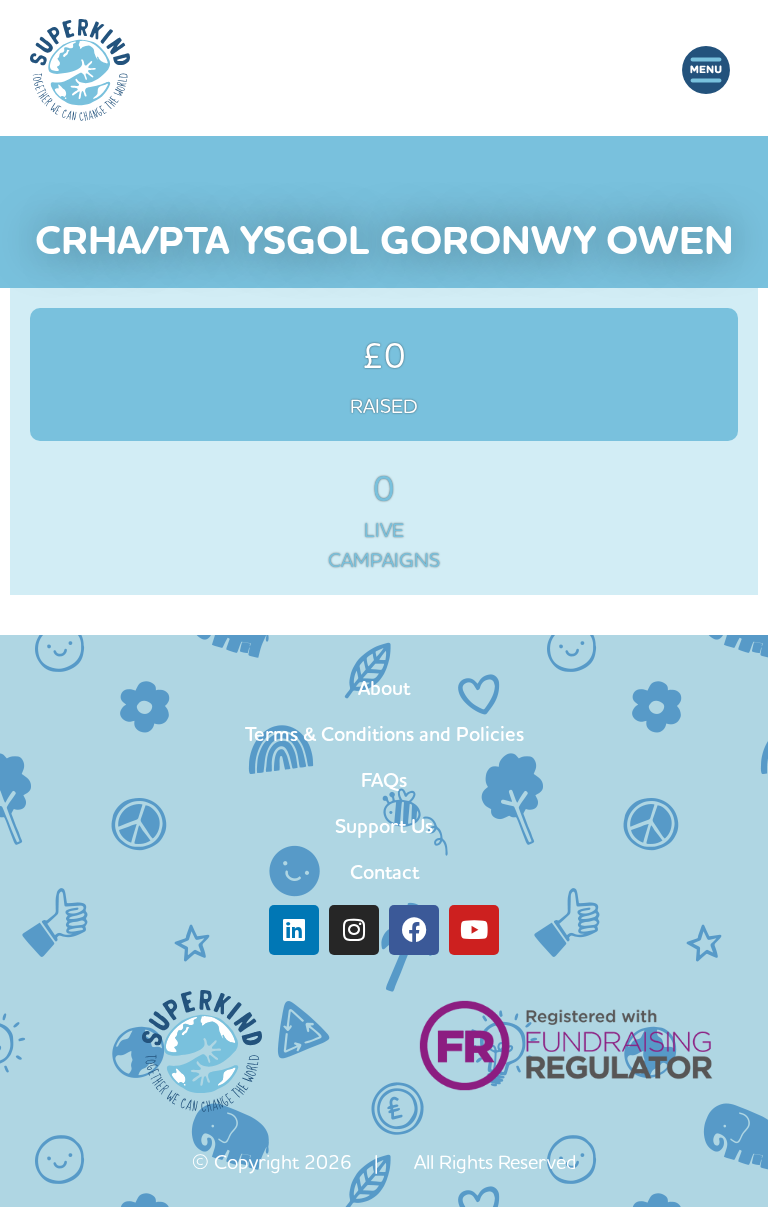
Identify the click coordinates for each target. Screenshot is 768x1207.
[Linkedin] (294, 930)
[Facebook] (414, 930)
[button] (705, 69)
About (384, 688)
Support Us (384, 826)
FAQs (384, 780)
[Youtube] (474, 930)
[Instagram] (354, 930)
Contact (384, 872)
